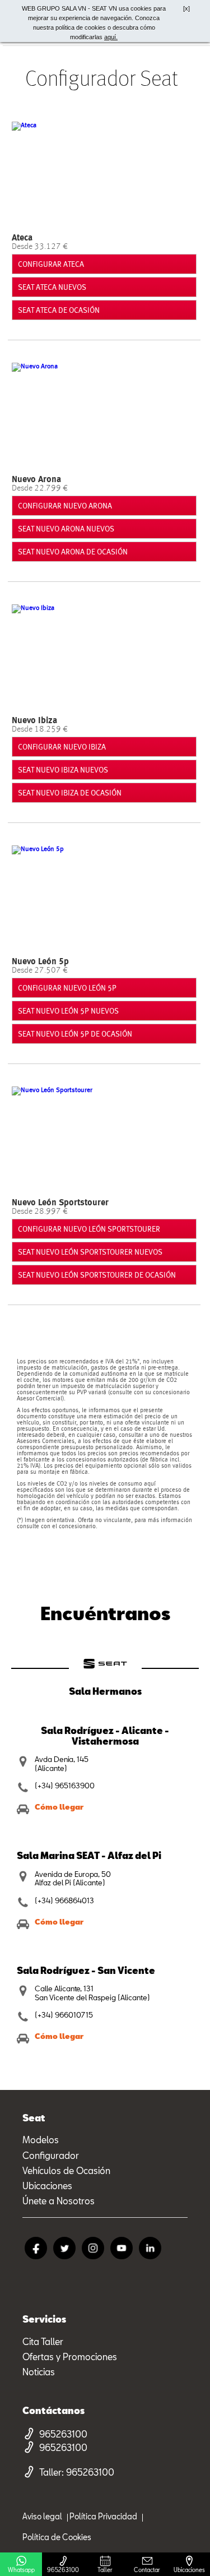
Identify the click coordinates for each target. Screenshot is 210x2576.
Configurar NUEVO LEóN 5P (67, 988)
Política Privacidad (103, 2516)
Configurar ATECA (51, 264)
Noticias (39, 2372)
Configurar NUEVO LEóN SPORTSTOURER (89, 1229)
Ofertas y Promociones (70, 2357)
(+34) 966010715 (64, 2015)
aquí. (111, 37)
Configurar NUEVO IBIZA (62, 747)
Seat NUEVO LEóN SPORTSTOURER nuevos (90, 1252)
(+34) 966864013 (64, 1901)
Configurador (51, 2155)
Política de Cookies (57, 2537)
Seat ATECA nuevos (52, 287)
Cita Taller (43, 2341)
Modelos (41, 2140)
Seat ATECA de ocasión (59, 310)
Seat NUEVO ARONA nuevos (66, 529)
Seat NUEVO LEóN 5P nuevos (68, 1011)
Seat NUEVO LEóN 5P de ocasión (75, 1034)
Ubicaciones (47, 2186)
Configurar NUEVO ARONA (65, 506)
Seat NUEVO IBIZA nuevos (63, 770)
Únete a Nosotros (59, 2201)
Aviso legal (42, 2516)
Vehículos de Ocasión (66, 2170)
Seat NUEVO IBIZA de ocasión (70, 793)
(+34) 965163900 (65, 1786)
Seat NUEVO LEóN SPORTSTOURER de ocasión (97, 1275)
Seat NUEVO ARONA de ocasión (73, 552)
